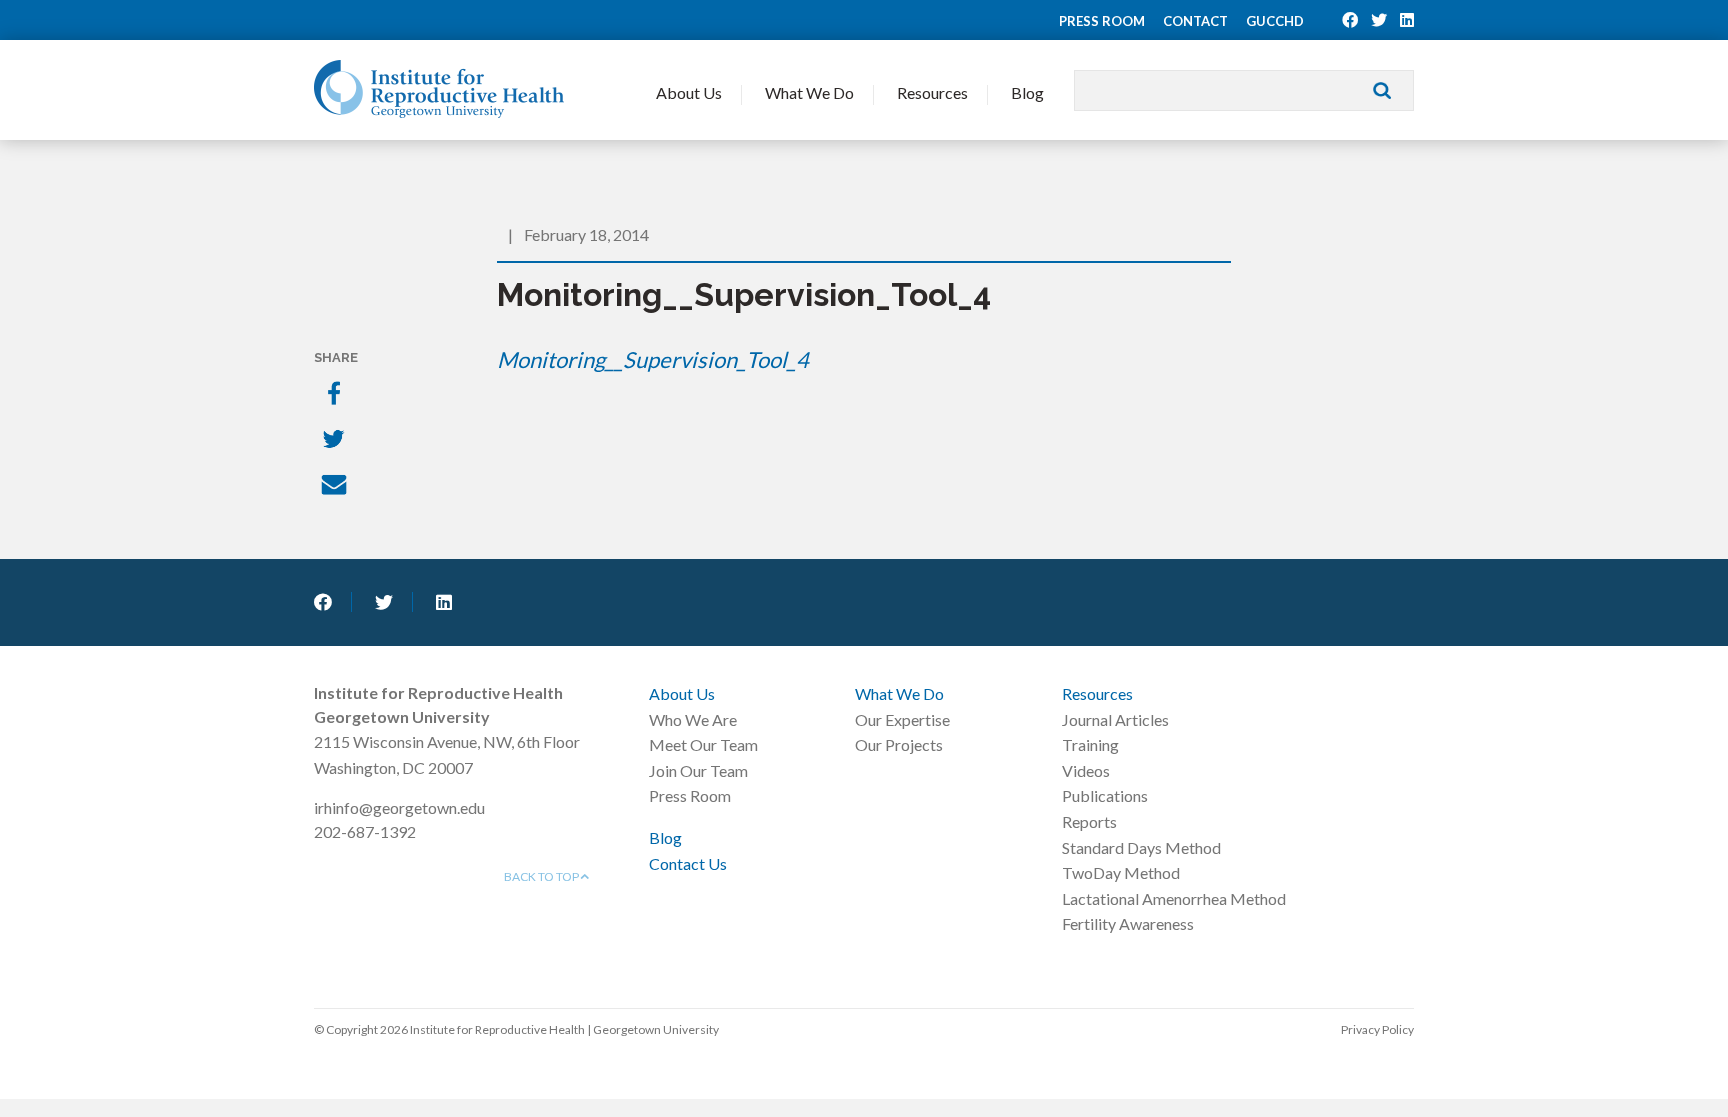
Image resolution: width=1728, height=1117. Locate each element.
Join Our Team (698, 770)
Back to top (542, 876)
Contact (1195, 21)
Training (1090, 744)
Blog (1027, 92)
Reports (1089, 821)
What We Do (809, 92)
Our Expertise (902, 719)
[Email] (336, 487)
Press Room (1102, 21)
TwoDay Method (1121, 872)
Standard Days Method (1141, 847)
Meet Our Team (703, 744)
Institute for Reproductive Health (439, 89)
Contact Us (688, 863)
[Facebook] (336, 395)
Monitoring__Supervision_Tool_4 (653, 359)
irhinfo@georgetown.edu (399, 807)
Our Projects (899, 744)
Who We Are (693, 719)
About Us (689, 92)
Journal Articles (1115, 719)
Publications (1105, 795)
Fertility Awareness (1128, 923)
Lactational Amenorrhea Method (1174, 898)
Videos (1086, 770)
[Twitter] (336, 441)
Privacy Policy (1377, 1029)
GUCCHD (1275, 21)
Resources (932, 92)
